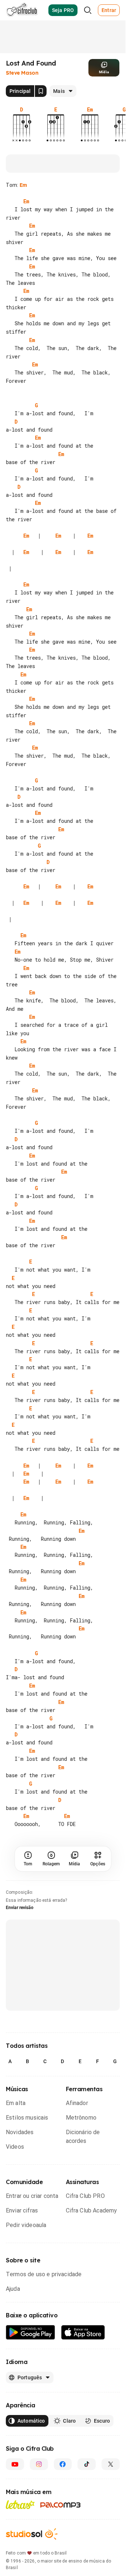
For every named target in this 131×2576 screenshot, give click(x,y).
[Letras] (20, 2570)
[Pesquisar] (88, 10)
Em (23, 185)
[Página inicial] (22, 10)
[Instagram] (39, 2529)
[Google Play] (31, 2398)
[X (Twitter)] (111, 2529)
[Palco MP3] (61, 2570)
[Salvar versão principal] (41, 91)
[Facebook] (63, 2529)
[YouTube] (15, 2529)
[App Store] (83, 2398)
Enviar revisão (20, 1973)
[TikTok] (87, 2529)
